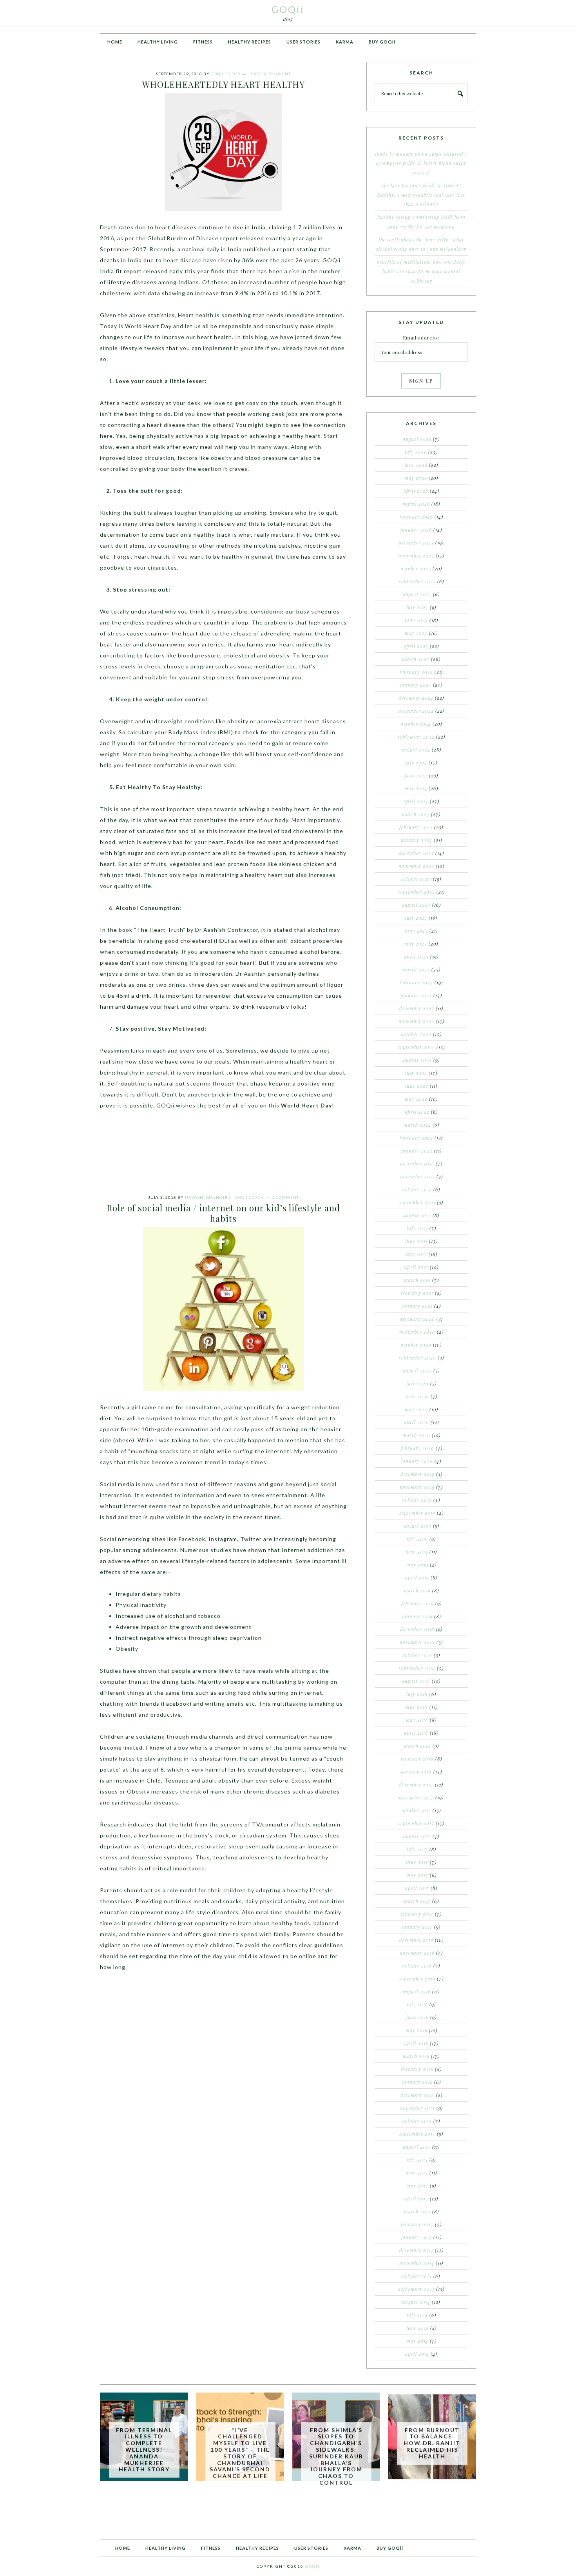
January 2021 (417, 1306)
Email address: (421, 338)
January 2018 (416, 1772)
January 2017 (417, 1927)
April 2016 (416, 2043)
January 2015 (417, 2237)
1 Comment (285, 1197)
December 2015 (418, 2095)
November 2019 (417, 1487)
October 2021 (417, 1189)
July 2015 (417, 2160)
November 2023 (416, 866)
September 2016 (417, 1979)
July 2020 (418, 1383)
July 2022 (416, 1073)
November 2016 (417, 1953)
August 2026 (417, 439)
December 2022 (417, 1008)
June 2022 (417, 1086)
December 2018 (417, 1629)
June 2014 (418, 2328)
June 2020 (417, 1396)
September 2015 (417, 2134)
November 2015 (418, 2108)
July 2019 (417, 1539)
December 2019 (418, 1474)
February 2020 (417, 1448)
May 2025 (416, 633)
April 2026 (416, 491)
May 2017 (417, 1875)
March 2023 (416, 969)
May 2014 (417, 2341)
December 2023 (416, 853)
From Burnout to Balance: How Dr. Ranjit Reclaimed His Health (432, 2443)
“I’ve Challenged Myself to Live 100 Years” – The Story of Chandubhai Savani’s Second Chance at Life (240, 2453)
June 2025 (416, 620)
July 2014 (417, 2315)
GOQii (288, 9)
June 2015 (417, 2173)
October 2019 (417, 1500)
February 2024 (416, 827)
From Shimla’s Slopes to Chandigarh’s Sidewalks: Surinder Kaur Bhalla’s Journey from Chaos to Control (336, 2456)
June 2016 (418, 2017)
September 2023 (417, 892)
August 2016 (417, 1991)
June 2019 (417, 1552)
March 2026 (416, 504)
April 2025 (416, 646)
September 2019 (417, 1513)
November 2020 (417, 1332)
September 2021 (417, 1202)
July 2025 (417, 607)
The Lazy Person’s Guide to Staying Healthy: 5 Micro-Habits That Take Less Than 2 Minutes (421, 195)
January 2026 (416, 530)
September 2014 (417, 2289)
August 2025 (417, 594)
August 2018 (416, 1681)
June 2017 (417, 1862)
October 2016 (417, 1966)
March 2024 (416, 814)
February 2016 (417, 2069)
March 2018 (418, 1746)
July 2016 (417, 2004)
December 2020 (417, 1319)
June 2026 (416, 465)
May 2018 (417, 1720)
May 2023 (416, 944)
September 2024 (416, 737)
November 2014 (417, 2263)
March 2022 (417, 1125)
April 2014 (417, 2354)
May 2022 (416, 1099)
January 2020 (417, 1461)
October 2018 (417, 1655)
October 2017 (416, 1810)
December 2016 (416, 1940)
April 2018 (416, 1733)
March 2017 (417, 1901)
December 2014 (416, 2250)
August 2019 (418, 1526)
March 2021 (417, 1280)
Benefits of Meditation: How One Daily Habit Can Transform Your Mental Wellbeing (421, 271)
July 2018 (417, 1694)
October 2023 (416, 879)
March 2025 (416, 659)
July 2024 (416, 762)
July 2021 (417, 1228)
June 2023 (416, 931)
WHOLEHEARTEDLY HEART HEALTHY (224, 84)
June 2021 (416, 1241)
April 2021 (416, 1267)
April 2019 (417, 1578)
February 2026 (416, 517)
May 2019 (417, 1565)
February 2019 (418, 1603)
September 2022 (417, 1047)
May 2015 (417, 2186)
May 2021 (416, 1254)
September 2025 (417, 581)
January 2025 (416, 685)
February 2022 (416, 1138)
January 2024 (417, 840)
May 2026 (416, 478)
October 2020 (416, 1345)
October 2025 (416, 568)
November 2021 (418, 1176)
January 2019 (417, 1616)
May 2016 (417, 2030)
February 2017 (417, 1914)
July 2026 (416, 452)
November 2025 (416, 556)
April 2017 (417, 1888)
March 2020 (416, 1435)
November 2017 (416, 1797)
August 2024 (416, 750)
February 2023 (416, 982)
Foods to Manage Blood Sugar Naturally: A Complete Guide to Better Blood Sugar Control (421, 163)
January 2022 (417, 1151)
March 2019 (417, 1590)
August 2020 (417, 1371)
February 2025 (416, 672)
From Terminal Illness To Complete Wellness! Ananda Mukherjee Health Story (144, 2450)
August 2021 (417, 1215)
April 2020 (417, 1422)
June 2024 (416, 775)
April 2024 (416, 801)
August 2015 (417, 2147)
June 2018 (417, 1707)
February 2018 (417, 1759)
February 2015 (417, 2224)
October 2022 (416, 1034)
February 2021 (417, 1293)
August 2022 (418, 1060)
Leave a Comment (270, 74)
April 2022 (417, 1112)
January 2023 (416, 995)
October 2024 (416, 724)
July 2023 (416, 918)
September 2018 (417, 1668)
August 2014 (416, 2302)
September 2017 (416, 1823)
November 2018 (417, 1642)
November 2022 (416, 1021)
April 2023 (416, 957)
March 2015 (417, 2211)
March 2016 (416, 2056)
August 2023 (416, 905)
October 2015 (417, 2121)
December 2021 (417, 1164)
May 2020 (416, 1409)
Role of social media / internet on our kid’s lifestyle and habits (223, 1213)
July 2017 (417, 1849)
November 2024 (416, 711)
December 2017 (416, 1785)
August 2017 (417, 1836)
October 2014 (417, 2276)
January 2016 (417, 2082)
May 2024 (416, 788)
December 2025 (416, 543)
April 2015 (416, 2198)
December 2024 (416, 698)
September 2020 (418, 1358)
